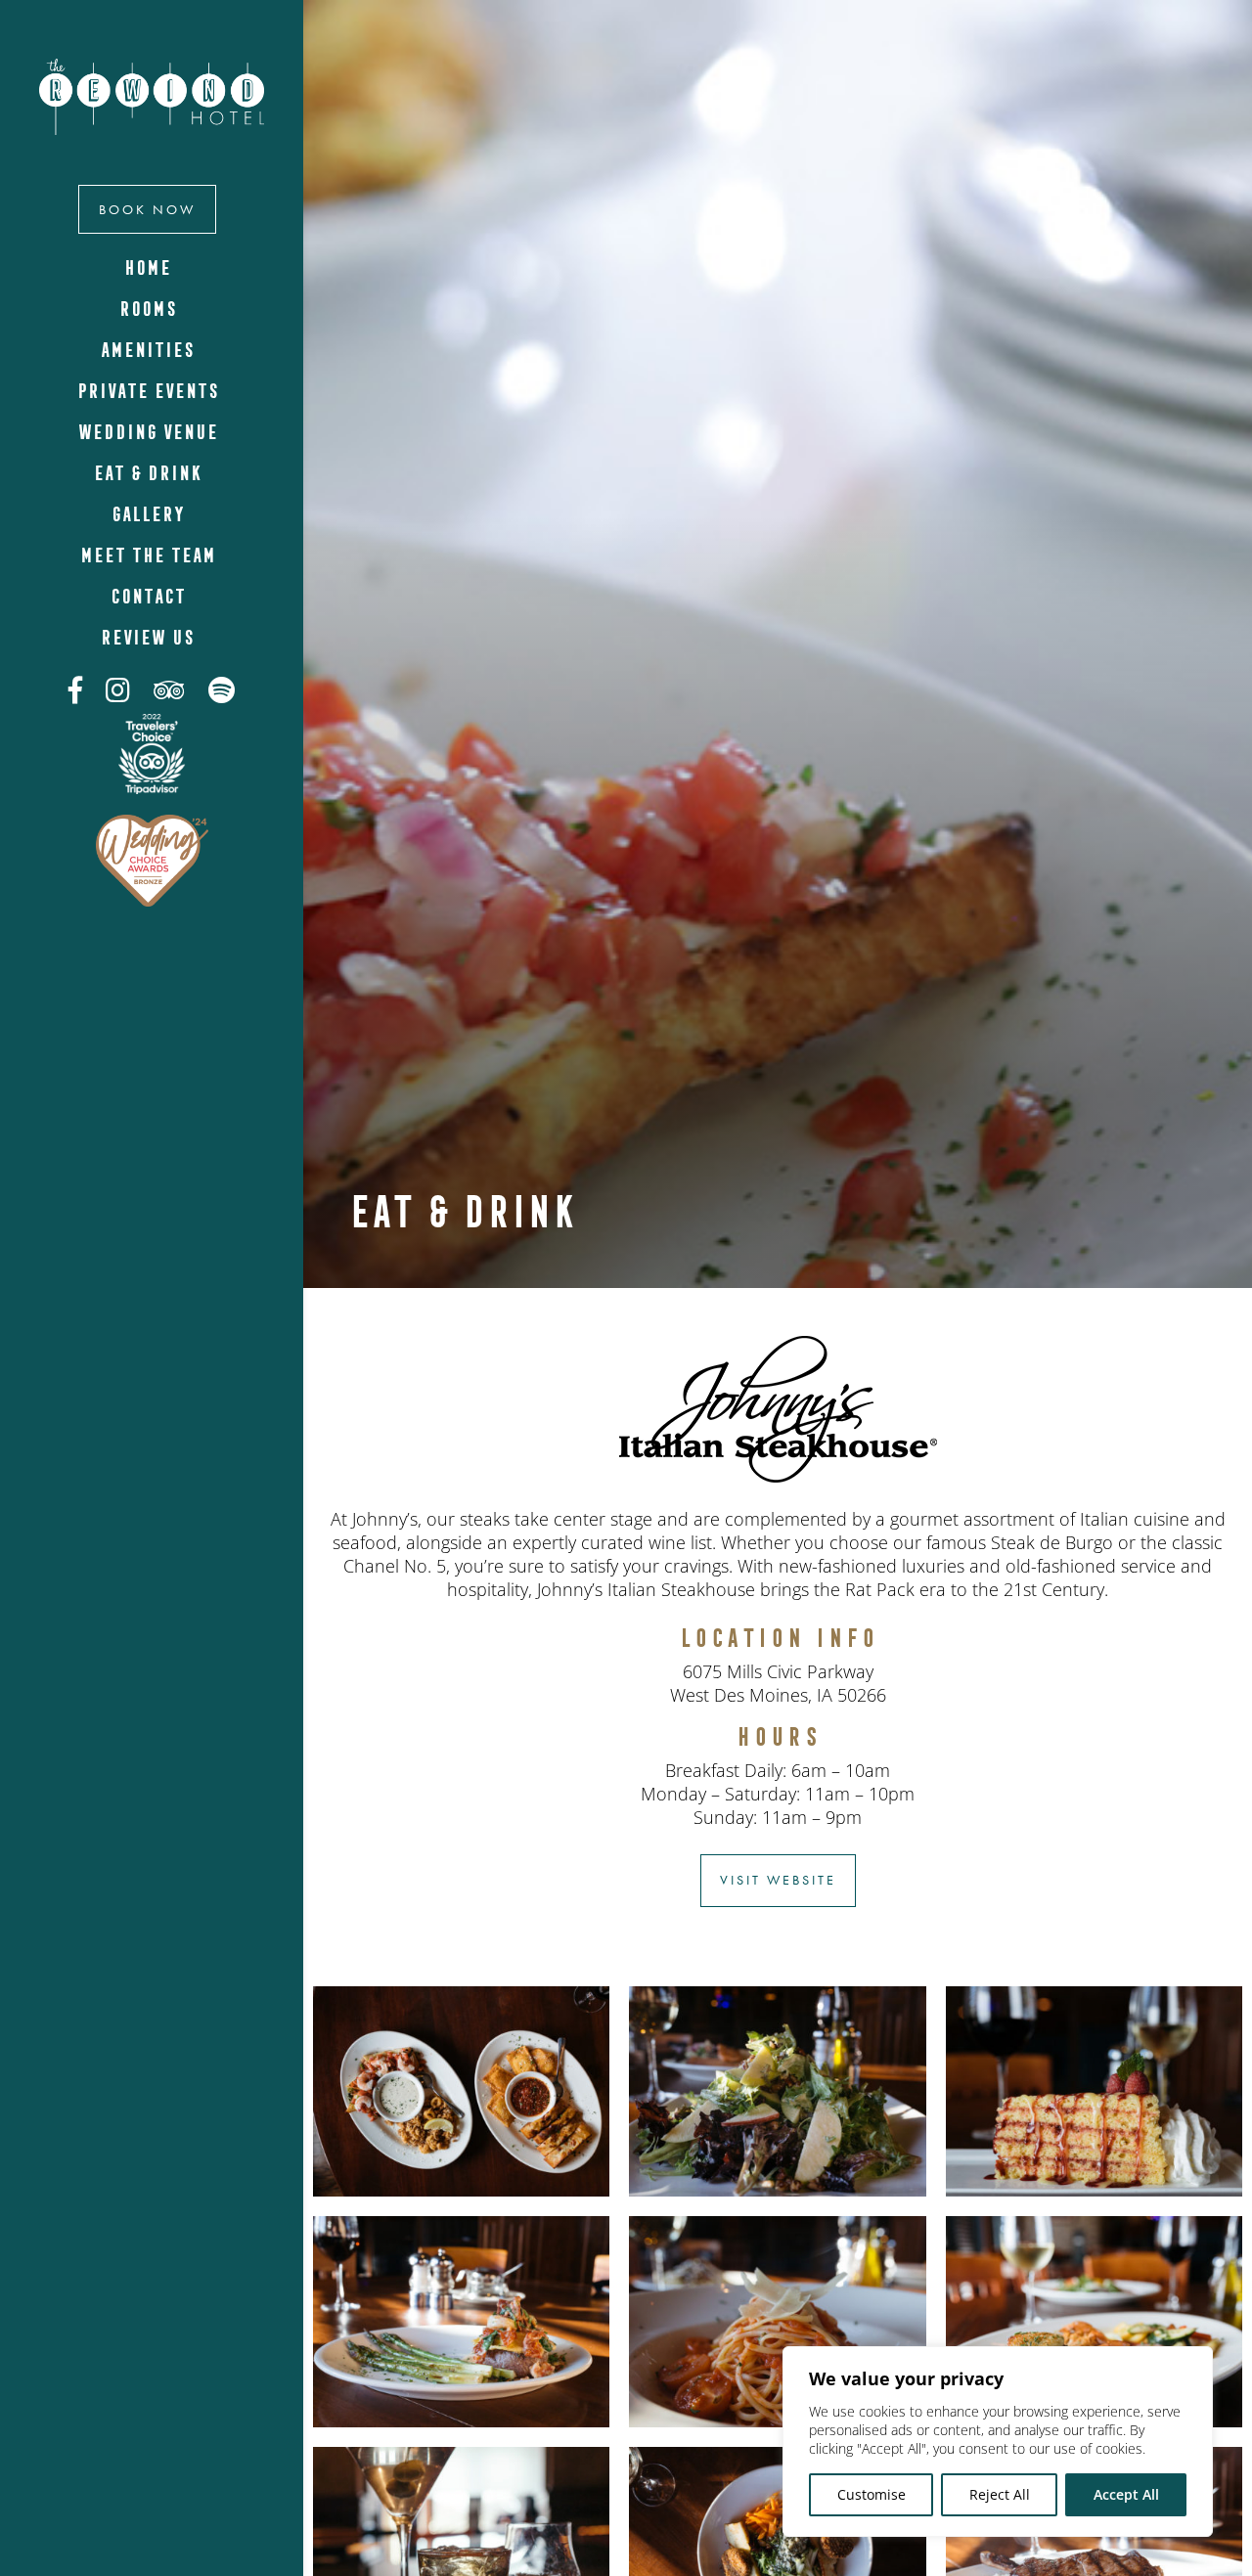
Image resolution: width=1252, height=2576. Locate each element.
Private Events (147, 391)
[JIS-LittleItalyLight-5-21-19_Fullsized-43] (461, 2191)
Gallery (147, 514)
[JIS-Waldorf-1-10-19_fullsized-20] (777, 2191)
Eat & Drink (147, 473)
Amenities (147, 350)
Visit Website (778, 1880)
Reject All (1000, 2494)
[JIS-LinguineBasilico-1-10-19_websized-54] (777, 2422)
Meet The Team (147, 555)
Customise (872, 2494)
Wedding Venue (147, 432)
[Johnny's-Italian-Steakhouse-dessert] (1094, 2191)
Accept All (1126, 2494)
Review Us (147, 637)
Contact (147, 596)
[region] (998, 2442)
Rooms (147, 309)
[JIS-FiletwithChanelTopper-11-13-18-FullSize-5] (461, 2422)
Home (147, 267)
